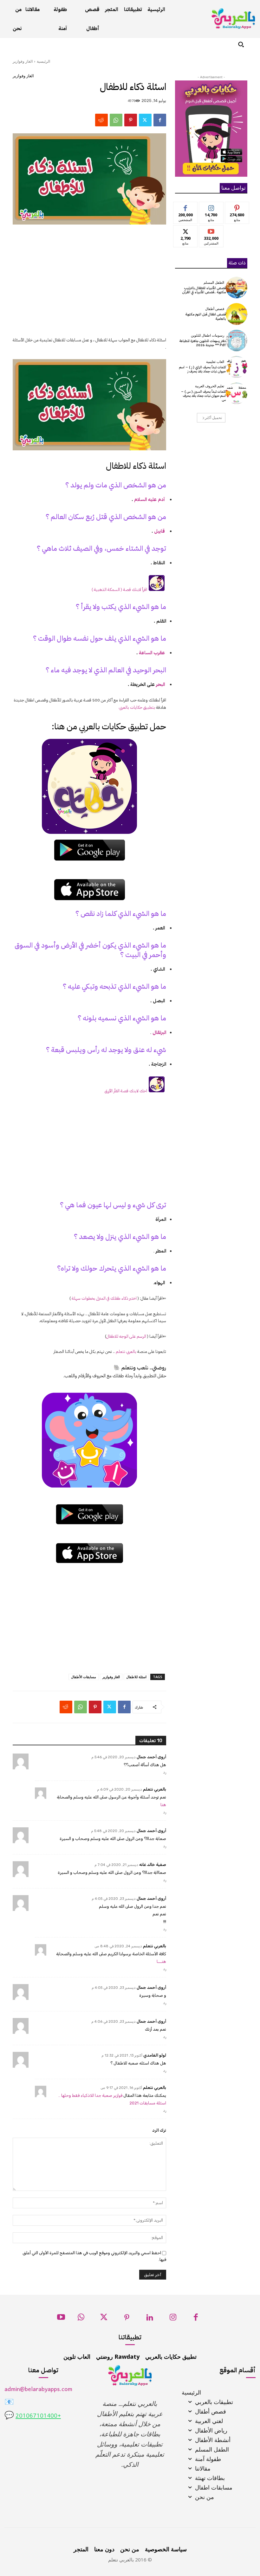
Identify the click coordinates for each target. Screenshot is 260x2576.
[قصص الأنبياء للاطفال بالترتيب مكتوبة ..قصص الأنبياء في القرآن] (237, 288)
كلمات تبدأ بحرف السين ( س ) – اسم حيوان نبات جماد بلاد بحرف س (203, 396)
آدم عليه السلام (149, 499)
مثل (186, 207)
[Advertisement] (89, 285)
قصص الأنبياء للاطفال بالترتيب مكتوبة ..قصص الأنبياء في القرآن (204, 290)
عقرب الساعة (153, 653)
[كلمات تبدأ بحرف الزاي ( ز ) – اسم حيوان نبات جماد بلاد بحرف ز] (237, 367)
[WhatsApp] (116, 120)
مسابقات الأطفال (84, 1677)
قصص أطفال (215, 309)
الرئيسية (43, 61)
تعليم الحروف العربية (210, 386)
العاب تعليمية (215, 362)
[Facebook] (160, 120)
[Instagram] (173, 2319)
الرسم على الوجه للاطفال (126, 1336)
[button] (241, 44)
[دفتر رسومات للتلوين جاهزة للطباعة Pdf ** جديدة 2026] (237, 340)
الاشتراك (211, 230)
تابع (211, 207)
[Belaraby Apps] (233, 19)
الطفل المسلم (214, 283)
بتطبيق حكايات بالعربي (137, 707)
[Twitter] (145, 120)
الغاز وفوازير (23, 61)
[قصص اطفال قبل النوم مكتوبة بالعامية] (237, 314)
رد (165, 1772)
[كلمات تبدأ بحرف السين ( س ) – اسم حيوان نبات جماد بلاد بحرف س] (237, 393)
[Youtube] (61, 2319)
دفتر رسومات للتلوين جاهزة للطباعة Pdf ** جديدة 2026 (203, 343)
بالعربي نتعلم (126, 1351)
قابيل (159, 531)
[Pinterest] (131, 120)
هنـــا (161, 1961)
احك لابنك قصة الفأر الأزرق (126, 1091)
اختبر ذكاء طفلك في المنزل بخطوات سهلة (104, 1298)
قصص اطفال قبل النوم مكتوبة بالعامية (206, 316)
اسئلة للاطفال (136, 1677)
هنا (163, 1805)
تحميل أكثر (213, 418)
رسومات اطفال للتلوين (208, 336)
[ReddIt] (101, 120)
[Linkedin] (150, 2319)
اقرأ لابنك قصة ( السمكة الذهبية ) (119, 590)
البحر (160, 684)
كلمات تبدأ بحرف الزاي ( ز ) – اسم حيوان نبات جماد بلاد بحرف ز (202, 369)
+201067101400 (38, 2416)
